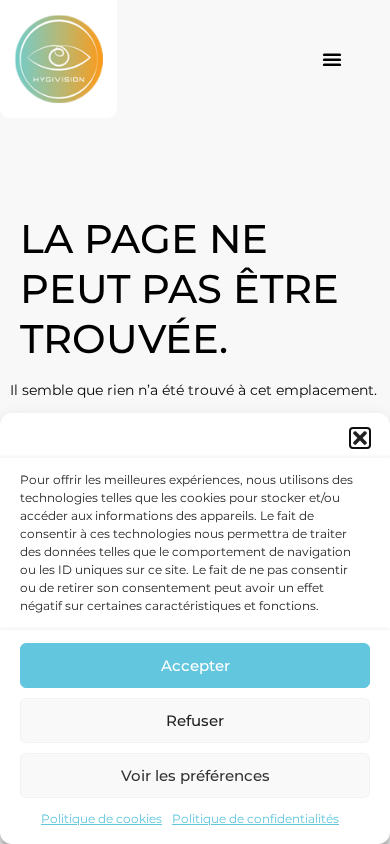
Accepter (195, 665)
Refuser (195, 720)
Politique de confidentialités (255, 818)
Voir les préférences (195, 775)
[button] (360, 438)
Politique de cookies (101, 818)
